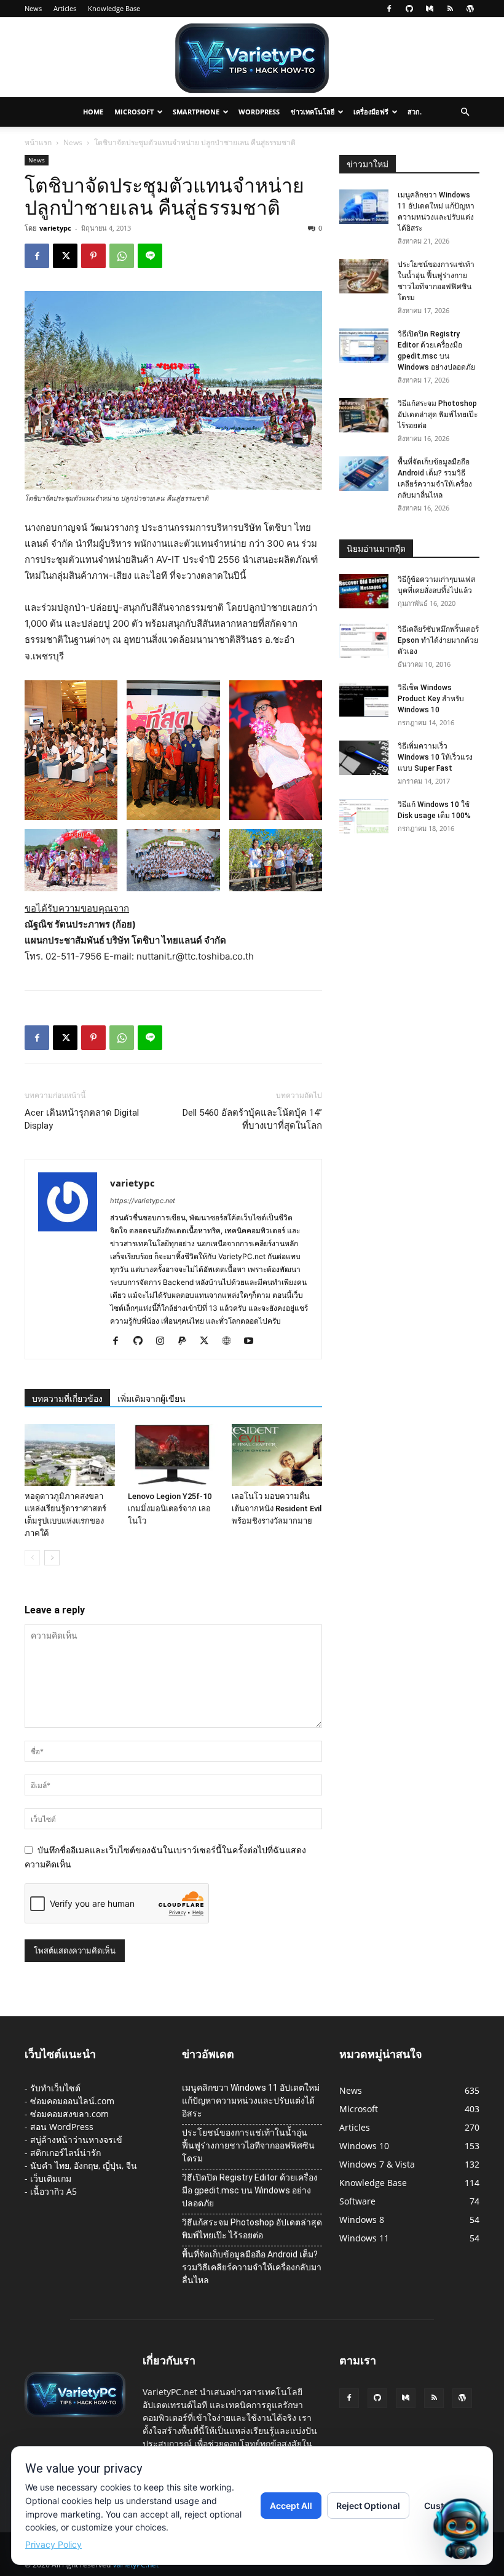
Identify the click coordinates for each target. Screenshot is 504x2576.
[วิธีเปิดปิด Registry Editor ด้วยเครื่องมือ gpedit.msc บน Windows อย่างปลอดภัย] (364, 346)
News (33, 8)
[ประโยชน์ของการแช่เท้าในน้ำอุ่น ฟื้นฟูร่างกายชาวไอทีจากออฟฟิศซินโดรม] (364, 276)
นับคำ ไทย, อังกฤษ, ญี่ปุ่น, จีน (84, 2165)
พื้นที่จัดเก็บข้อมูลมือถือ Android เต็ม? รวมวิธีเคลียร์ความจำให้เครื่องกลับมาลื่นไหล (252, 2267)
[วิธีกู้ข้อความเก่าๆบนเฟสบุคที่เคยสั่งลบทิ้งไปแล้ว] (364, 591)
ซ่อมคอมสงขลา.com (69, 2114)
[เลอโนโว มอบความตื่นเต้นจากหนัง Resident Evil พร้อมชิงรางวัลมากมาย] (277, 1455)
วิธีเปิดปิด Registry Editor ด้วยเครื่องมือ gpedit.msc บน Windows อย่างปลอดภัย (250, 2190)
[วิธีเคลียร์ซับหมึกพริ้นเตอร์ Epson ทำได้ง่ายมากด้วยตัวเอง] (364, 641)
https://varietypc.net (143, 1201)
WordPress (259, 112)
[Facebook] (389, 9)
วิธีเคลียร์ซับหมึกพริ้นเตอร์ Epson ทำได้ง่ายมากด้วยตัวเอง (438, 640)
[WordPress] (470, 9)
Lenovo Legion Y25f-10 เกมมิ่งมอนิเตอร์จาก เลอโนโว (170, 1509)
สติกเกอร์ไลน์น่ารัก (65, 2153)
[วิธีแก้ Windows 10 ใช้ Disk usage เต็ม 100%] (364, 816)
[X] (65, 256)
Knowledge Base (114, 8)
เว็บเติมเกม (51, 2178)
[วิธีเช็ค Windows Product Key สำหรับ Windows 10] (364, 699)
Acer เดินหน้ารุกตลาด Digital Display (82, 1119)
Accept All (291, 2506)
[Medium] (430, 9)
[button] (465, 112)
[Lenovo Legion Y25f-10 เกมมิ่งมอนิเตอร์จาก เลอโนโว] (173, 1455)
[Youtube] (253, 1342)
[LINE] (150, 256)
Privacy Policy (53, 2544)
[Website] (231, 1342)
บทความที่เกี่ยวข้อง (67, 1399)
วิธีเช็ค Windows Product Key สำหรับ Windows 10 (431, 699)
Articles (65, 8)
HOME (93, 112)
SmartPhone (196, 112)
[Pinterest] (93, 256)
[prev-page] (32, 1558)
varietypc (55, 228)
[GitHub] (409, 9)
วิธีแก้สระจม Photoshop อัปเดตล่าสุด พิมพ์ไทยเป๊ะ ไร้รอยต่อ (438, 415)
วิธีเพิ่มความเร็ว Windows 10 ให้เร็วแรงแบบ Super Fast (435, 757)
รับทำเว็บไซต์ (55, 2088)
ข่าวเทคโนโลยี (313, 112)
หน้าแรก (38, 142)
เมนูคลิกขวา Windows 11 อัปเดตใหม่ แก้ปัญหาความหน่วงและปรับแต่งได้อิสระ (251, 2101)
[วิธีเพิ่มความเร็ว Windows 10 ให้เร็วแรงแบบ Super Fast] (364, 758)
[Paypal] (187, 1342)
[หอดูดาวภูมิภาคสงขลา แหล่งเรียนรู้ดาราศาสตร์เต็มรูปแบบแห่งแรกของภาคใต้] (70, 1455)
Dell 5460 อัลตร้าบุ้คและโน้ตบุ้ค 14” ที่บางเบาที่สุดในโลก (252, 1119)
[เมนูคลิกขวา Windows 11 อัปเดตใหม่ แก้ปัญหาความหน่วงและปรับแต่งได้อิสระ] (364, 207)
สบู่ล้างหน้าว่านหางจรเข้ (76, 2140)
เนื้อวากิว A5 (53, 2191)
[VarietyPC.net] (252, 58)
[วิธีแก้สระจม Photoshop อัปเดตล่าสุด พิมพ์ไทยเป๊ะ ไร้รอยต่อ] (364, 415)
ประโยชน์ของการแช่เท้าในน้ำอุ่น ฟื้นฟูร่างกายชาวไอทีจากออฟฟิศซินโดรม (248, 2145)
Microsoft (134, 112)
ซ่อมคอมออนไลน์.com (72, 2101)
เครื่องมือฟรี (371, 112)
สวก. (415, 112)
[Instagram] (164, 1342)
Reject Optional (368, 2506)
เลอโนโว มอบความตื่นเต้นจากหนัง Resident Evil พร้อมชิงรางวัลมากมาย (277, 1509)
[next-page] (52, 1558)
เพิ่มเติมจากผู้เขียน (152, 1399)
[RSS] (450, 9)
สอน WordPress (62, 2127)
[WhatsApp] (122, 256)
